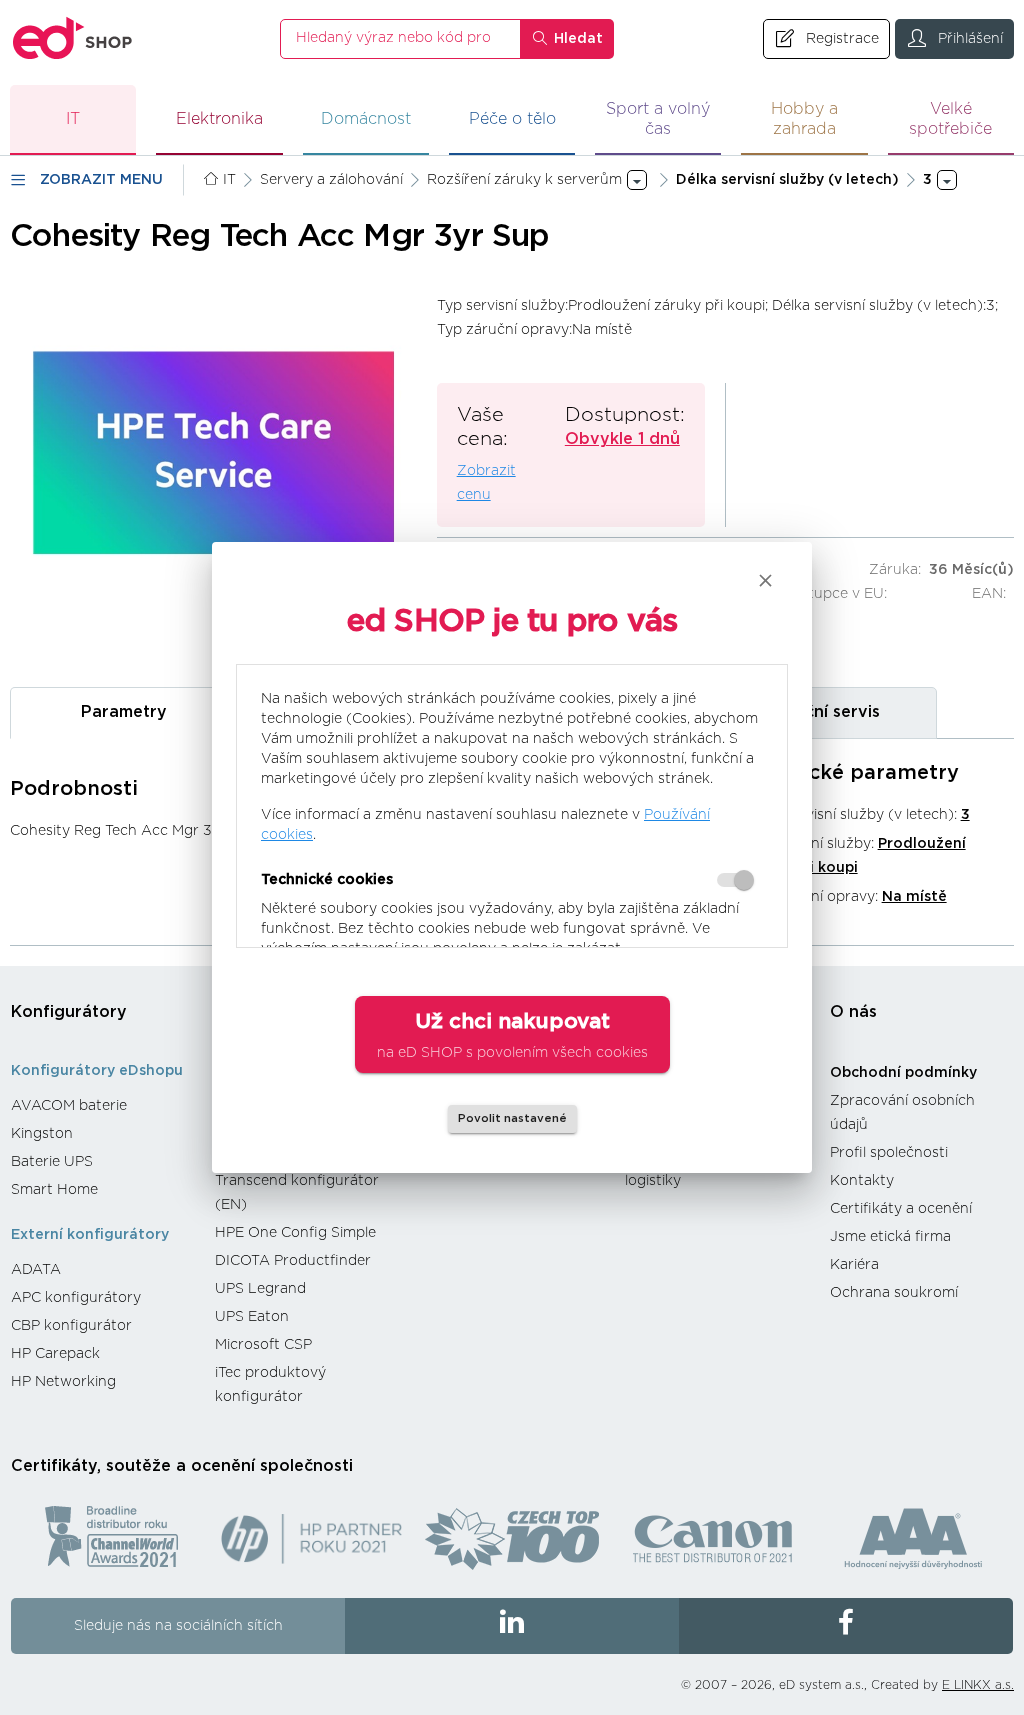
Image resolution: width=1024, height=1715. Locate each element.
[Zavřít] (765, 580)
